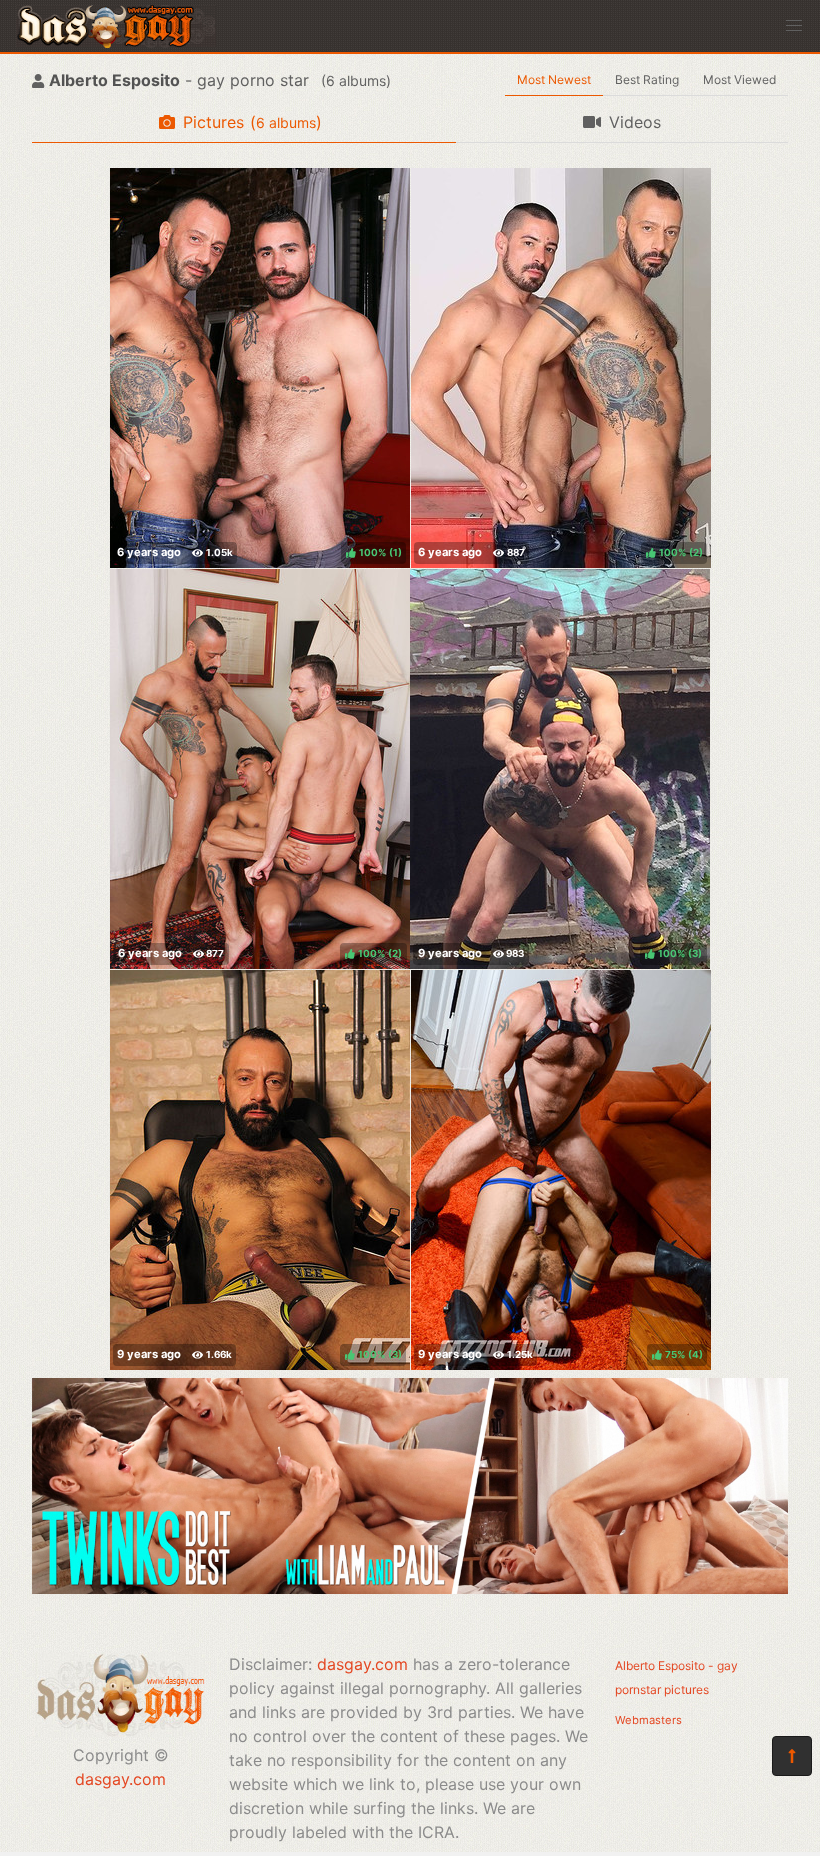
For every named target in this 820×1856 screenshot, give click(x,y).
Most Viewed (739, 79)
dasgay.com (120, 1779)
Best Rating (647, 79)
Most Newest (554, 79)
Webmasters (648, 1720)
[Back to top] (792, 1756)
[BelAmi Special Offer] (410, 1588)
